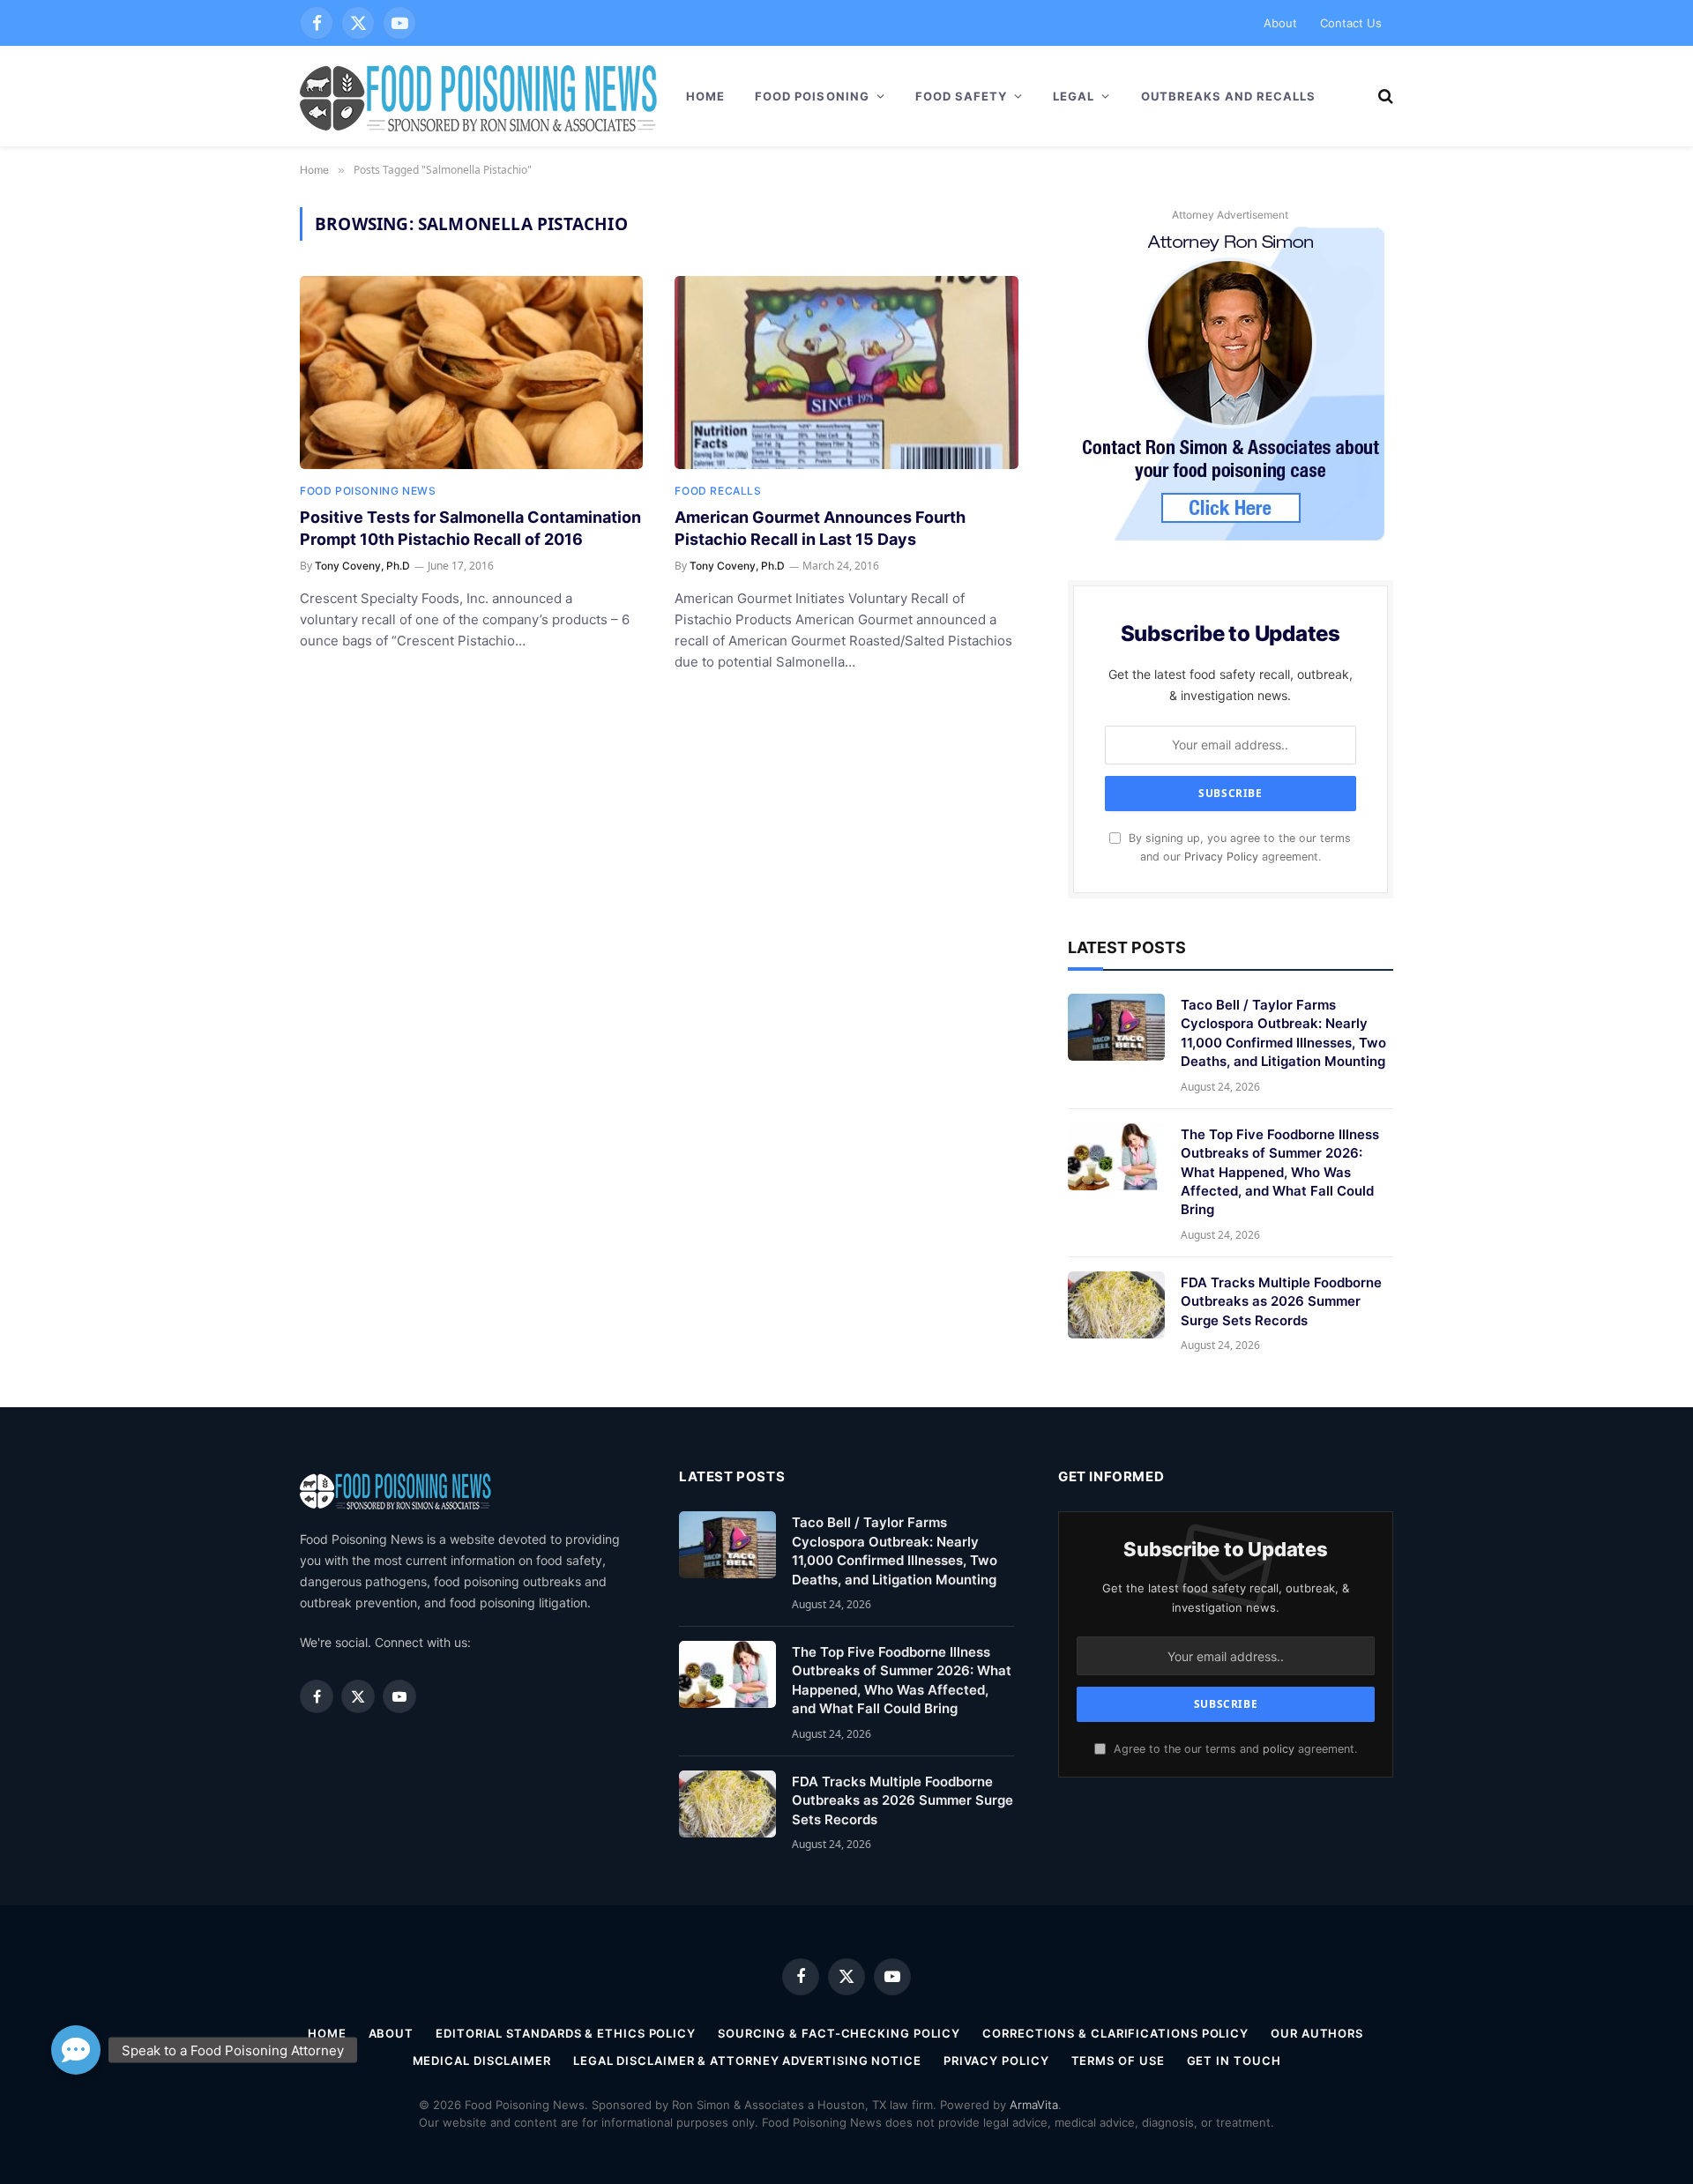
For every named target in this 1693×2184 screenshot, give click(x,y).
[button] (76, 2038)
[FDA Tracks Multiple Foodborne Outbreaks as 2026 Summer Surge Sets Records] (1116, 1305)
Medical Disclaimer (482, 2061)
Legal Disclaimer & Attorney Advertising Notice (747, 2061)
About (1280, 23)
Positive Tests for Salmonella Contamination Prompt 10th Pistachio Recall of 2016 (470, 528)
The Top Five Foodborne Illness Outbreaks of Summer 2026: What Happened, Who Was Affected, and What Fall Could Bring (1280, 1172)
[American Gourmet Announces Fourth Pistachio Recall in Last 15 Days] (846, 373)
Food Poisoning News (368, 491)
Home (705, 96)
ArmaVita (1034, 2105)
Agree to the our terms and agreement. (1234, 1749)
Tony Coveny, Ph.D (362, 566)
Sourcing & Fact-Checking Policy (839, 2033)
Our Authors (1317, 2033)
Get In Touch (1234, 2061)
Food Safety (961, 96)
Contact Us (1351, 23)
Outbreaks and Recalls (1229, 96)
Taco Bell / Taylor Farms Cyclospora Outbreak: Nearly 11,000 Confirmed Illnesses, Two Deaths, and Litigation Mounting (1283, 1033)
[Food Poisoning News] (479, 96)
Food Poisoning (812, 96)
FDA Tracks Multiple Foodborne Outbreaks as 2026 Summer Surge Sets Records (1281, 1301)
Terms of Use (1118, 2061)
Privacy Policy (1221, 857)
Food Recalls (718, 491)
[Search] (1384, 97)
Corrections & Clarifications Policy (1115, 2033)
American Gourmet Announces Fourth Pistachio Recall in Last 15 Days (820, 528)
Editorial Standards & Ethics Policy (566, 2033)
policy (1279, 1749)
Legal (1074, 96)
